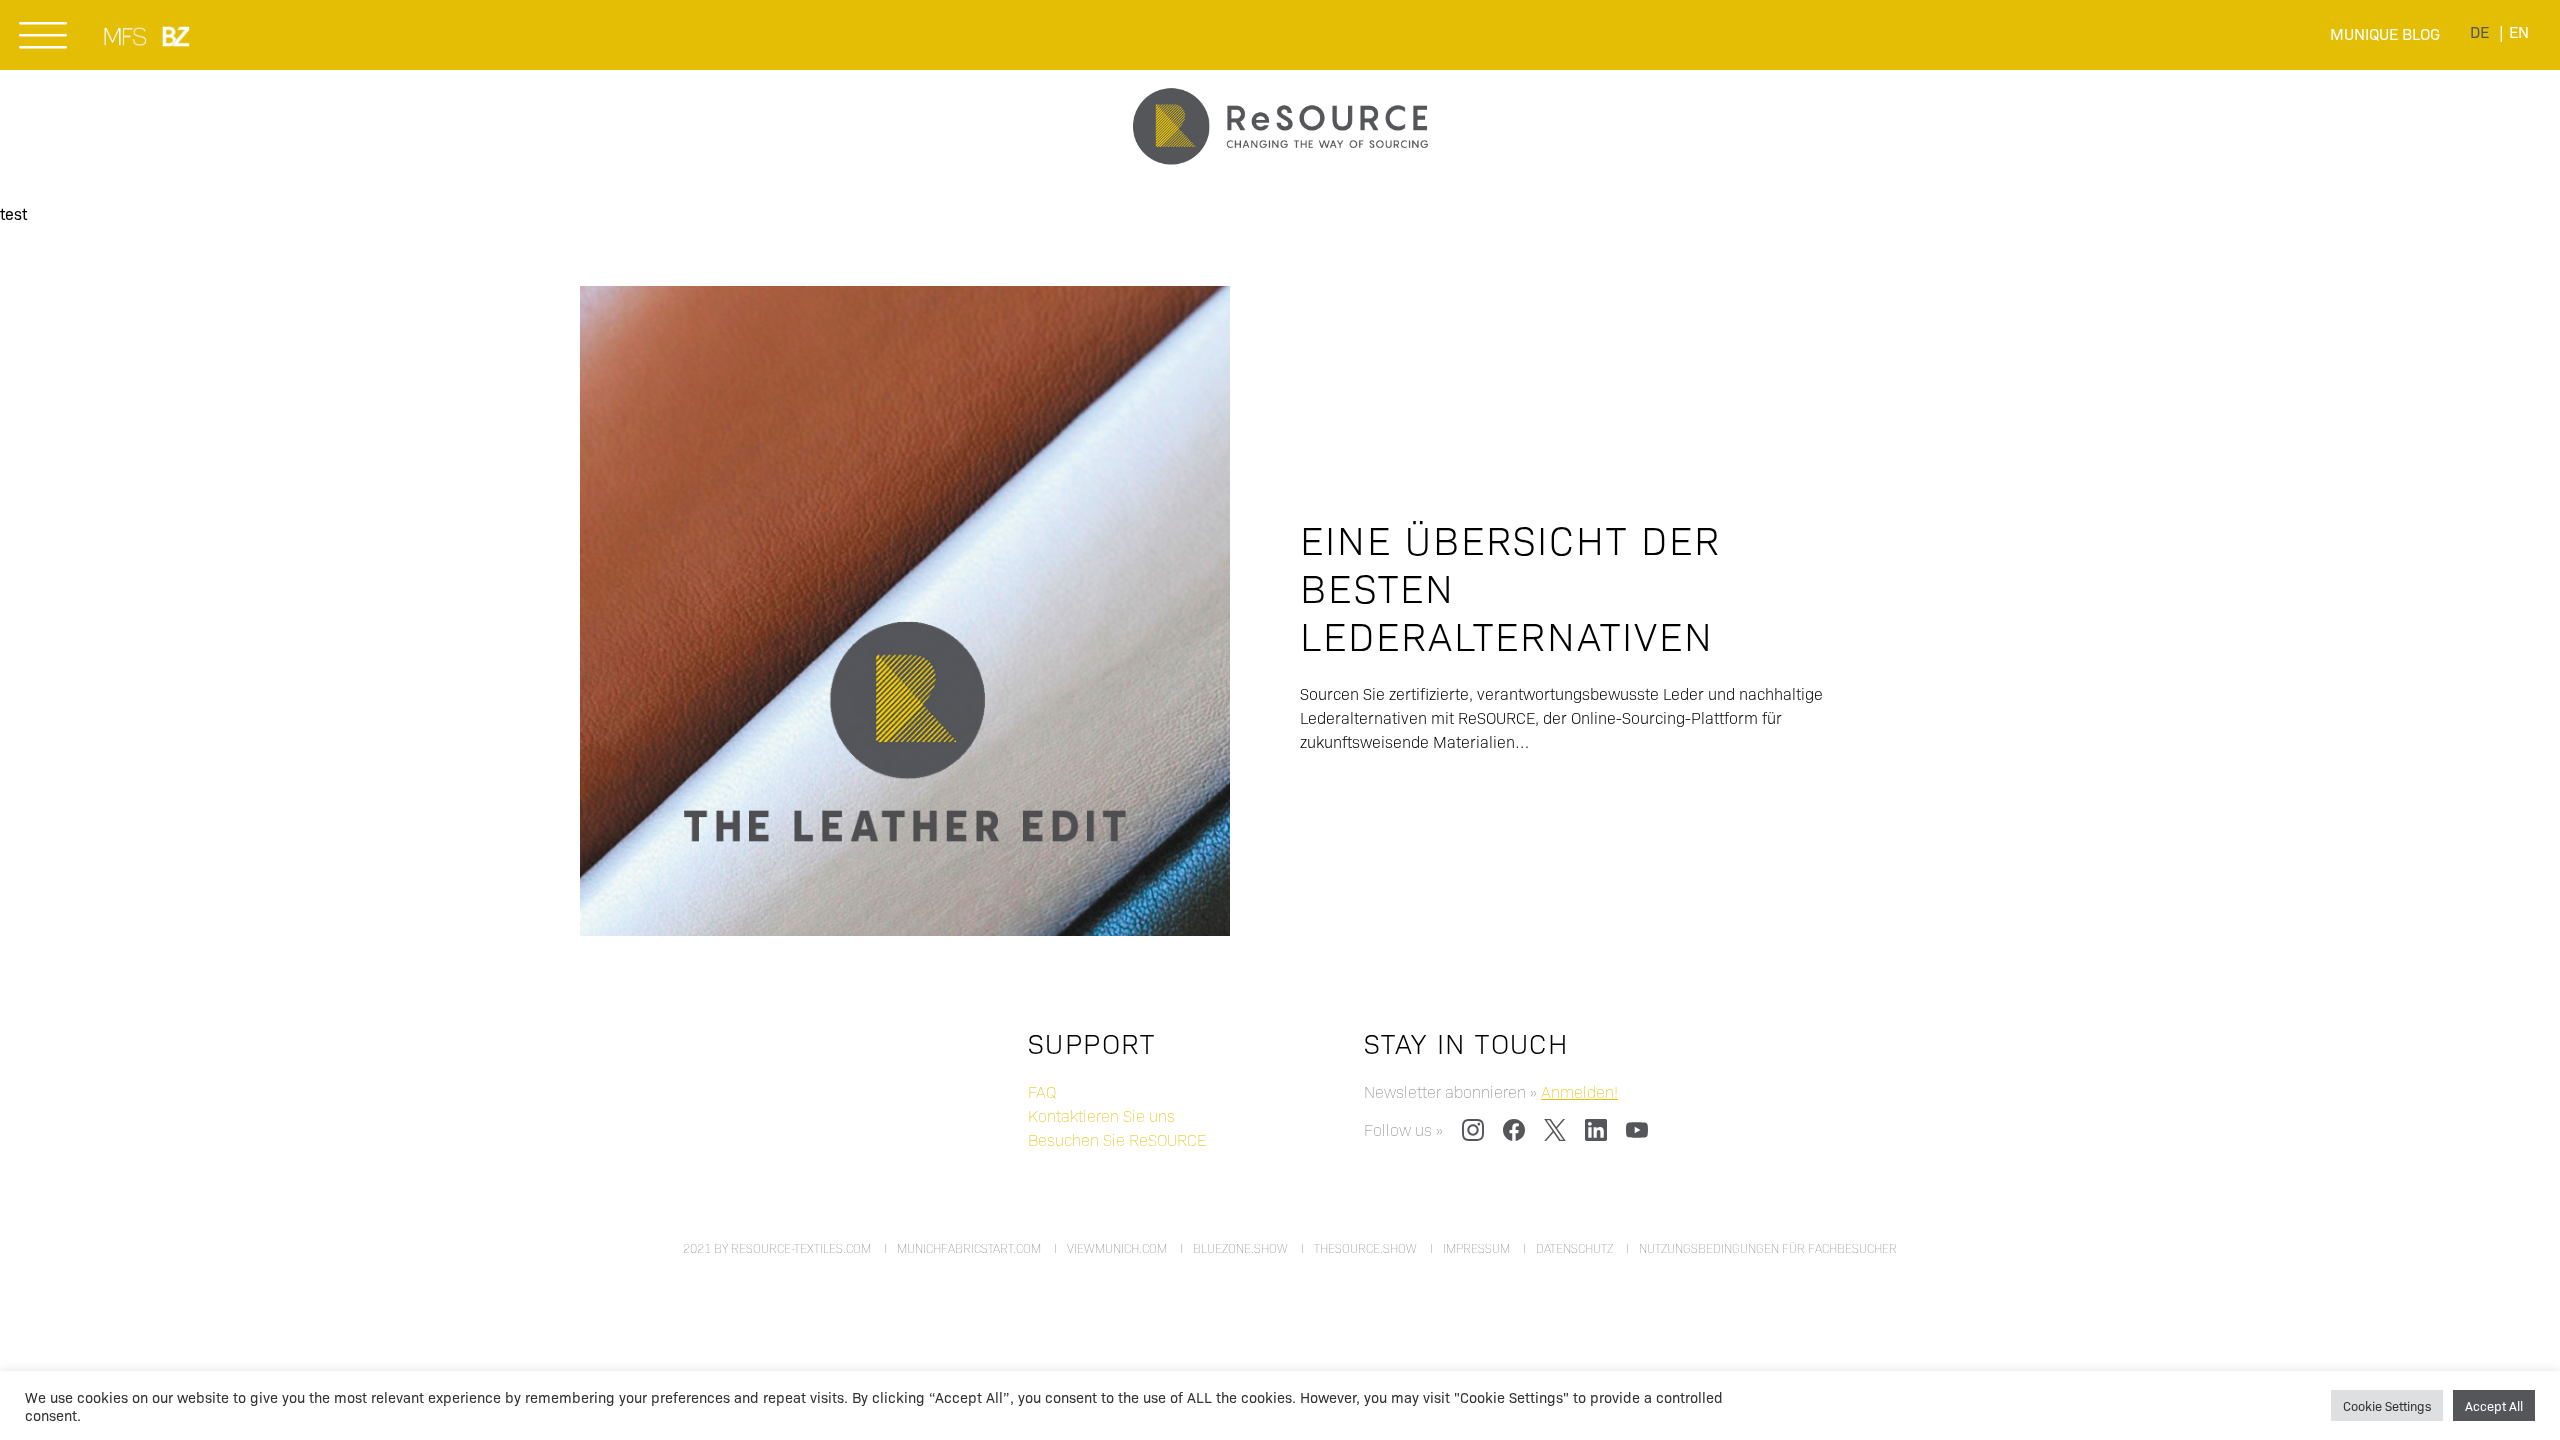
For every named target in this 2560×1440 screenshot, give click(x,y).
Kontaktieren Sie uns (1101, 1115)
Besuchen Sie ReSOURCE (1117, 1139)
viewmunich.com (1117, 1248)
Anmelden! (1579, 1091)
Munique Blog (2385, 33)
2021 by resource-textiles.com (777, 1248)
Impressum (1476, 1248)
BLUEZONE (177, 36)
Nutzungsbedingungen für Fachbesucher (1768, 1248)
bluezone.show (1240, 1248)
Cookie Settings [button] (2387, 1405)
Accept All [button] (2494, 1405)
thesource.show (1365, 1248)
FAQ (1042, 1091)
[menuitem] (2479, 31)
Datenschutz (1574, 1248)
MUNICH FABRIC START (126, 36)
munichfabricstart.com (969, 1248)
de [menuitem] (2479, 31)
